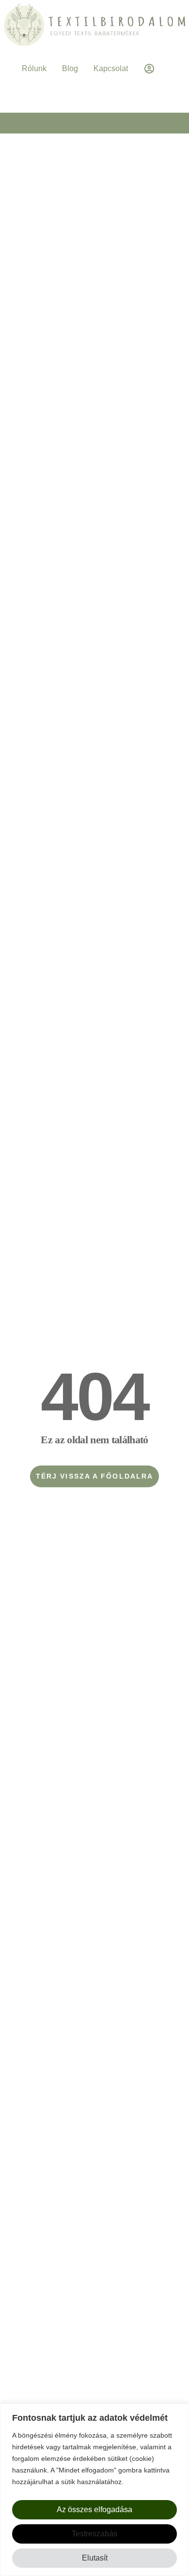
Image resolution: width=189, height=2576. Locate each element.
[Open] (164, 69)
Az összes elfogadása (94, 2509)
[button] (95, 123)
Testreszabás (94, 2534)
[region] (94, 2490)
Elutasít (95, 2558)
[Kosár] (94, 92)
